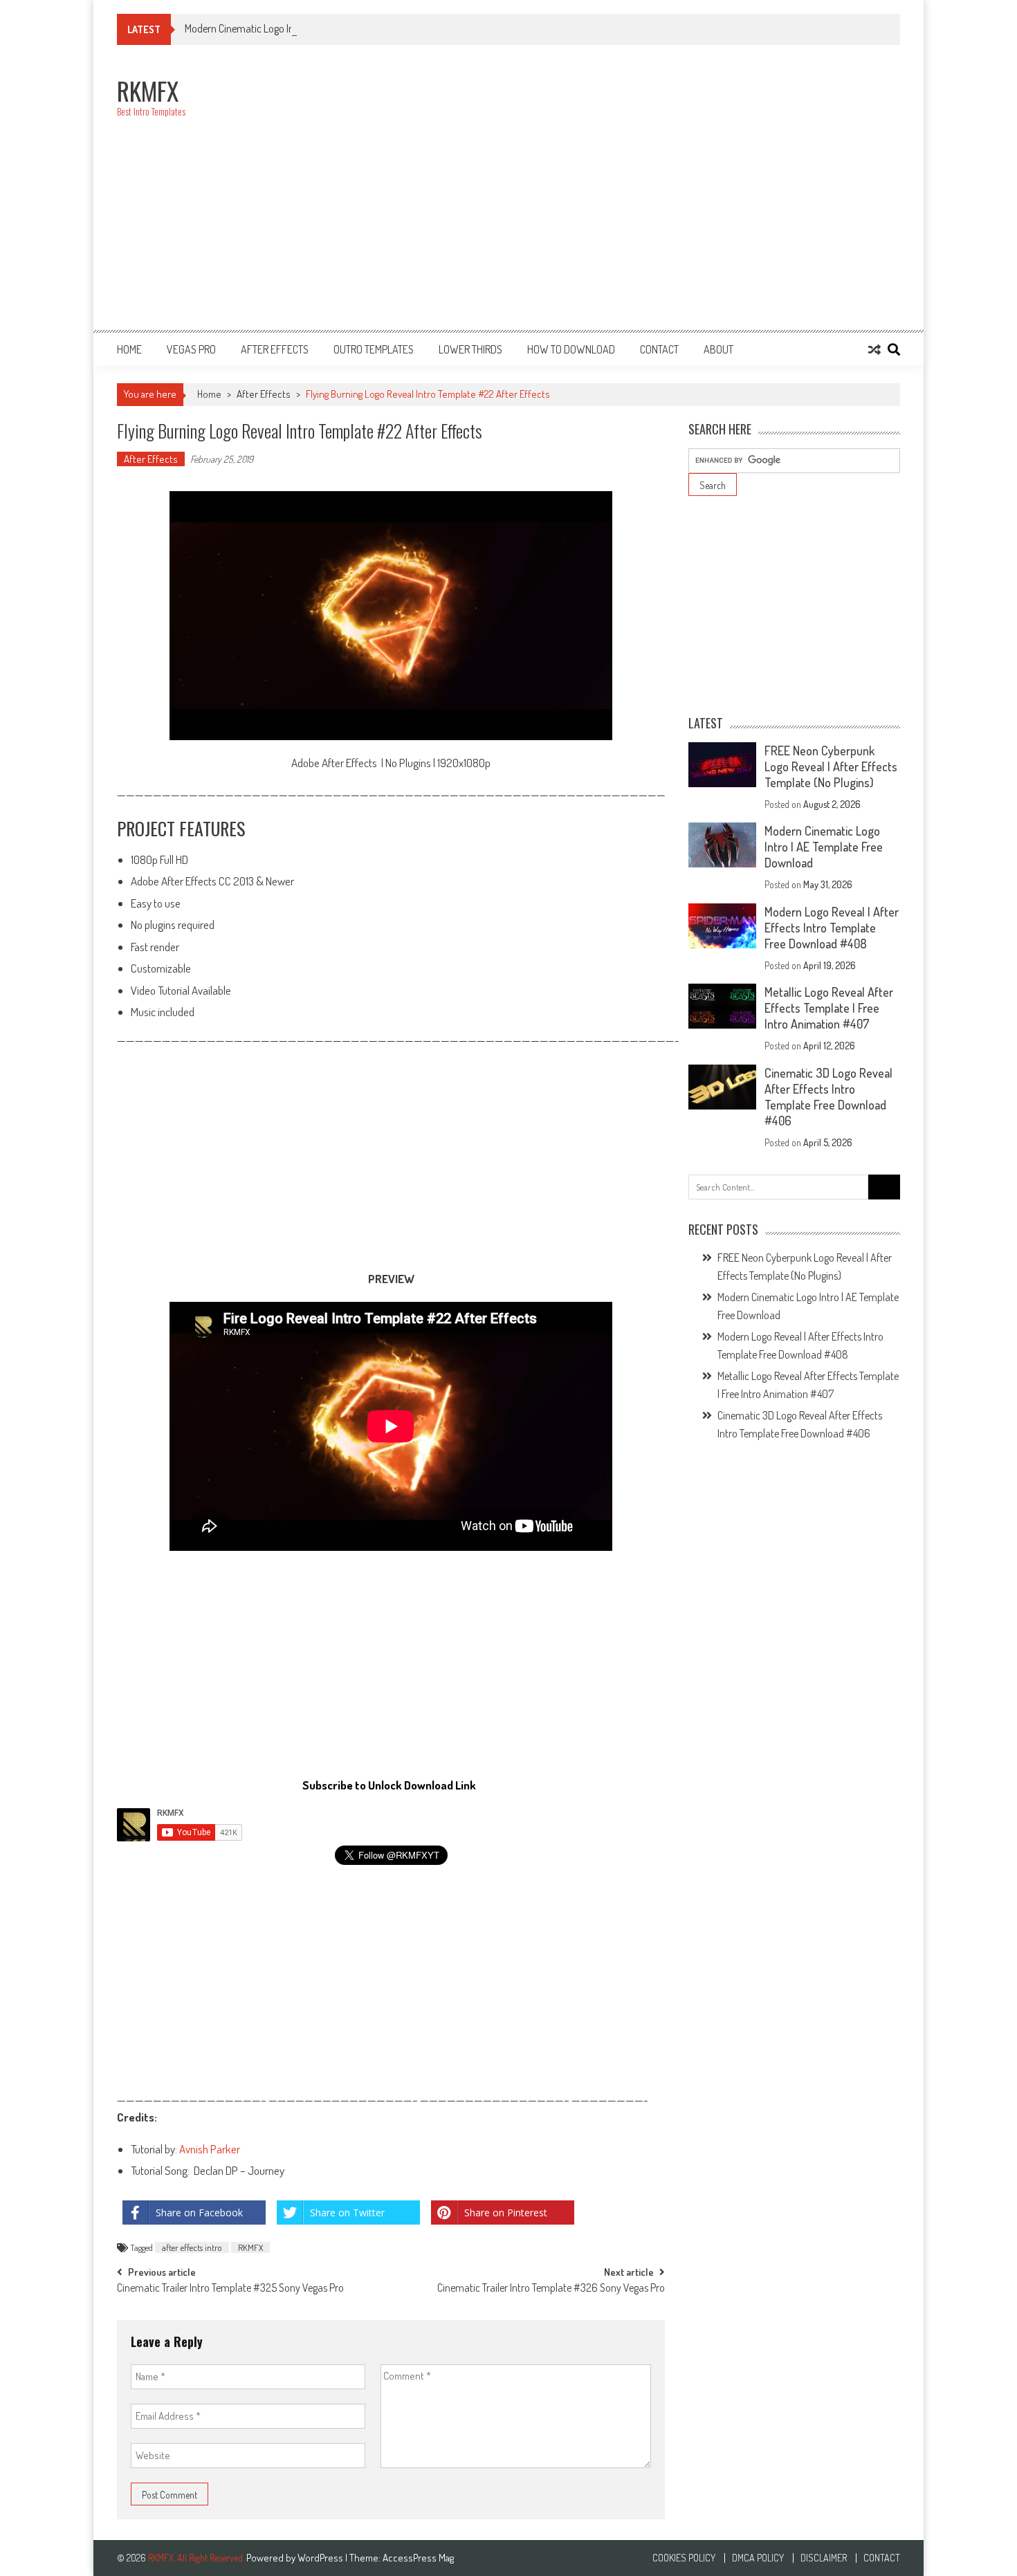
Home (129, 349)
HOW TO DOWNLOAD (571, 349)
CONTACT (659, 349)
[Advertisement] (648, 195)
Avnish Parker (210, 2149)
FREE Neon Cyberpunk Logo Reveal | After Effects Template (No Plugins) (831, 766)
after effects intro (192, 2247)
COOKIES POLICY (684, 2558)
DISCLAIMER (824, 2558)
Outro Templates (374, 349)
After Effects (275, 349)
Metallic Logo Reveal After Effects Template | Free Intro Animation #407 (829, 1008)
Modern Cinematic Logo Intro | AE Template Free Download (308, 28)
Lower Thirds (470, 349)
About (718, 349)
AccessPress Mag (418, 2558)
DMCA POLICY (758, 2558)
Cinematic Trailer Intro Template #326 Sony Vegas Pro (551, 2289)
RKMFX (250, 2247)
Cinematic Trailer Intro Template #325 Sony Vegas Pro (230, 2289)
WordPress (321, 2558)
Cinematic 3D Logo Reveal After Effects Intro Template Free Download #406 (828, 1097)
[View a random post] (874, 349)
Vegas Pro (191, 349)
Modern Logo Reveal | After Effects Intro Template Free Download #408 (832, 928)
